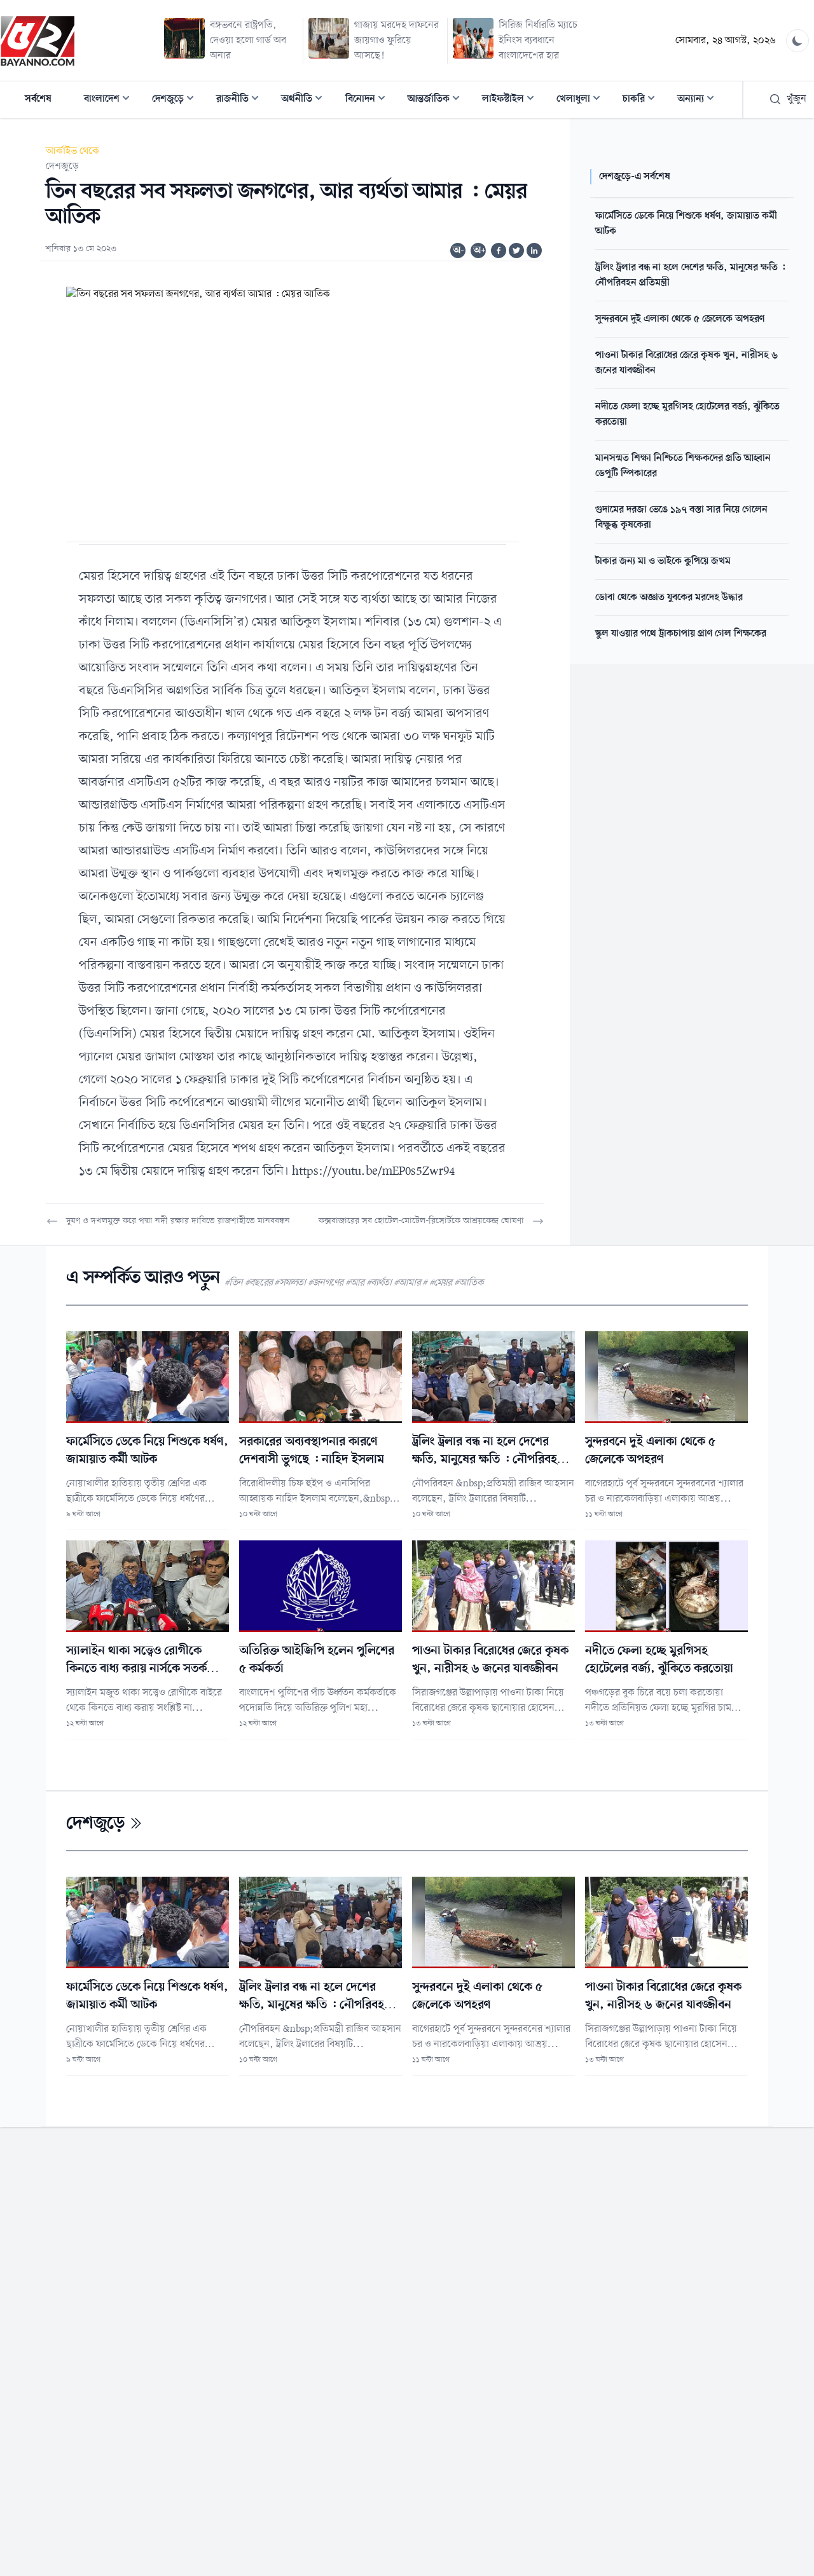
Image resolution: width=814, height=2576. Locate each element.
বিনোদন (369, 100)
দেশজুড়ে (177, 100)
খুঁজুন (797, 99)
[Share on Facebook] (499, 250)
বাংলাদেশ (111, 100)
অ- (459, 250)
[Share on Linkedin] (534, 250)
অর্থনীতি (306, 100)
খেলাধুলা (582, 100)
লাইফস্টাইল (512, 100)
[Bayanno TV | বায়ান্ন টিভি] (38, 41)
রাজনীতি (241, 100)
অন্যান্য (700, 100)
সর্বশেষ (38, 99)
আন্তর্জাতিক (438, 100)
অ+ (479, 250)
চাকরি (643, 100)
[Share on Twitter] (516, 250)
